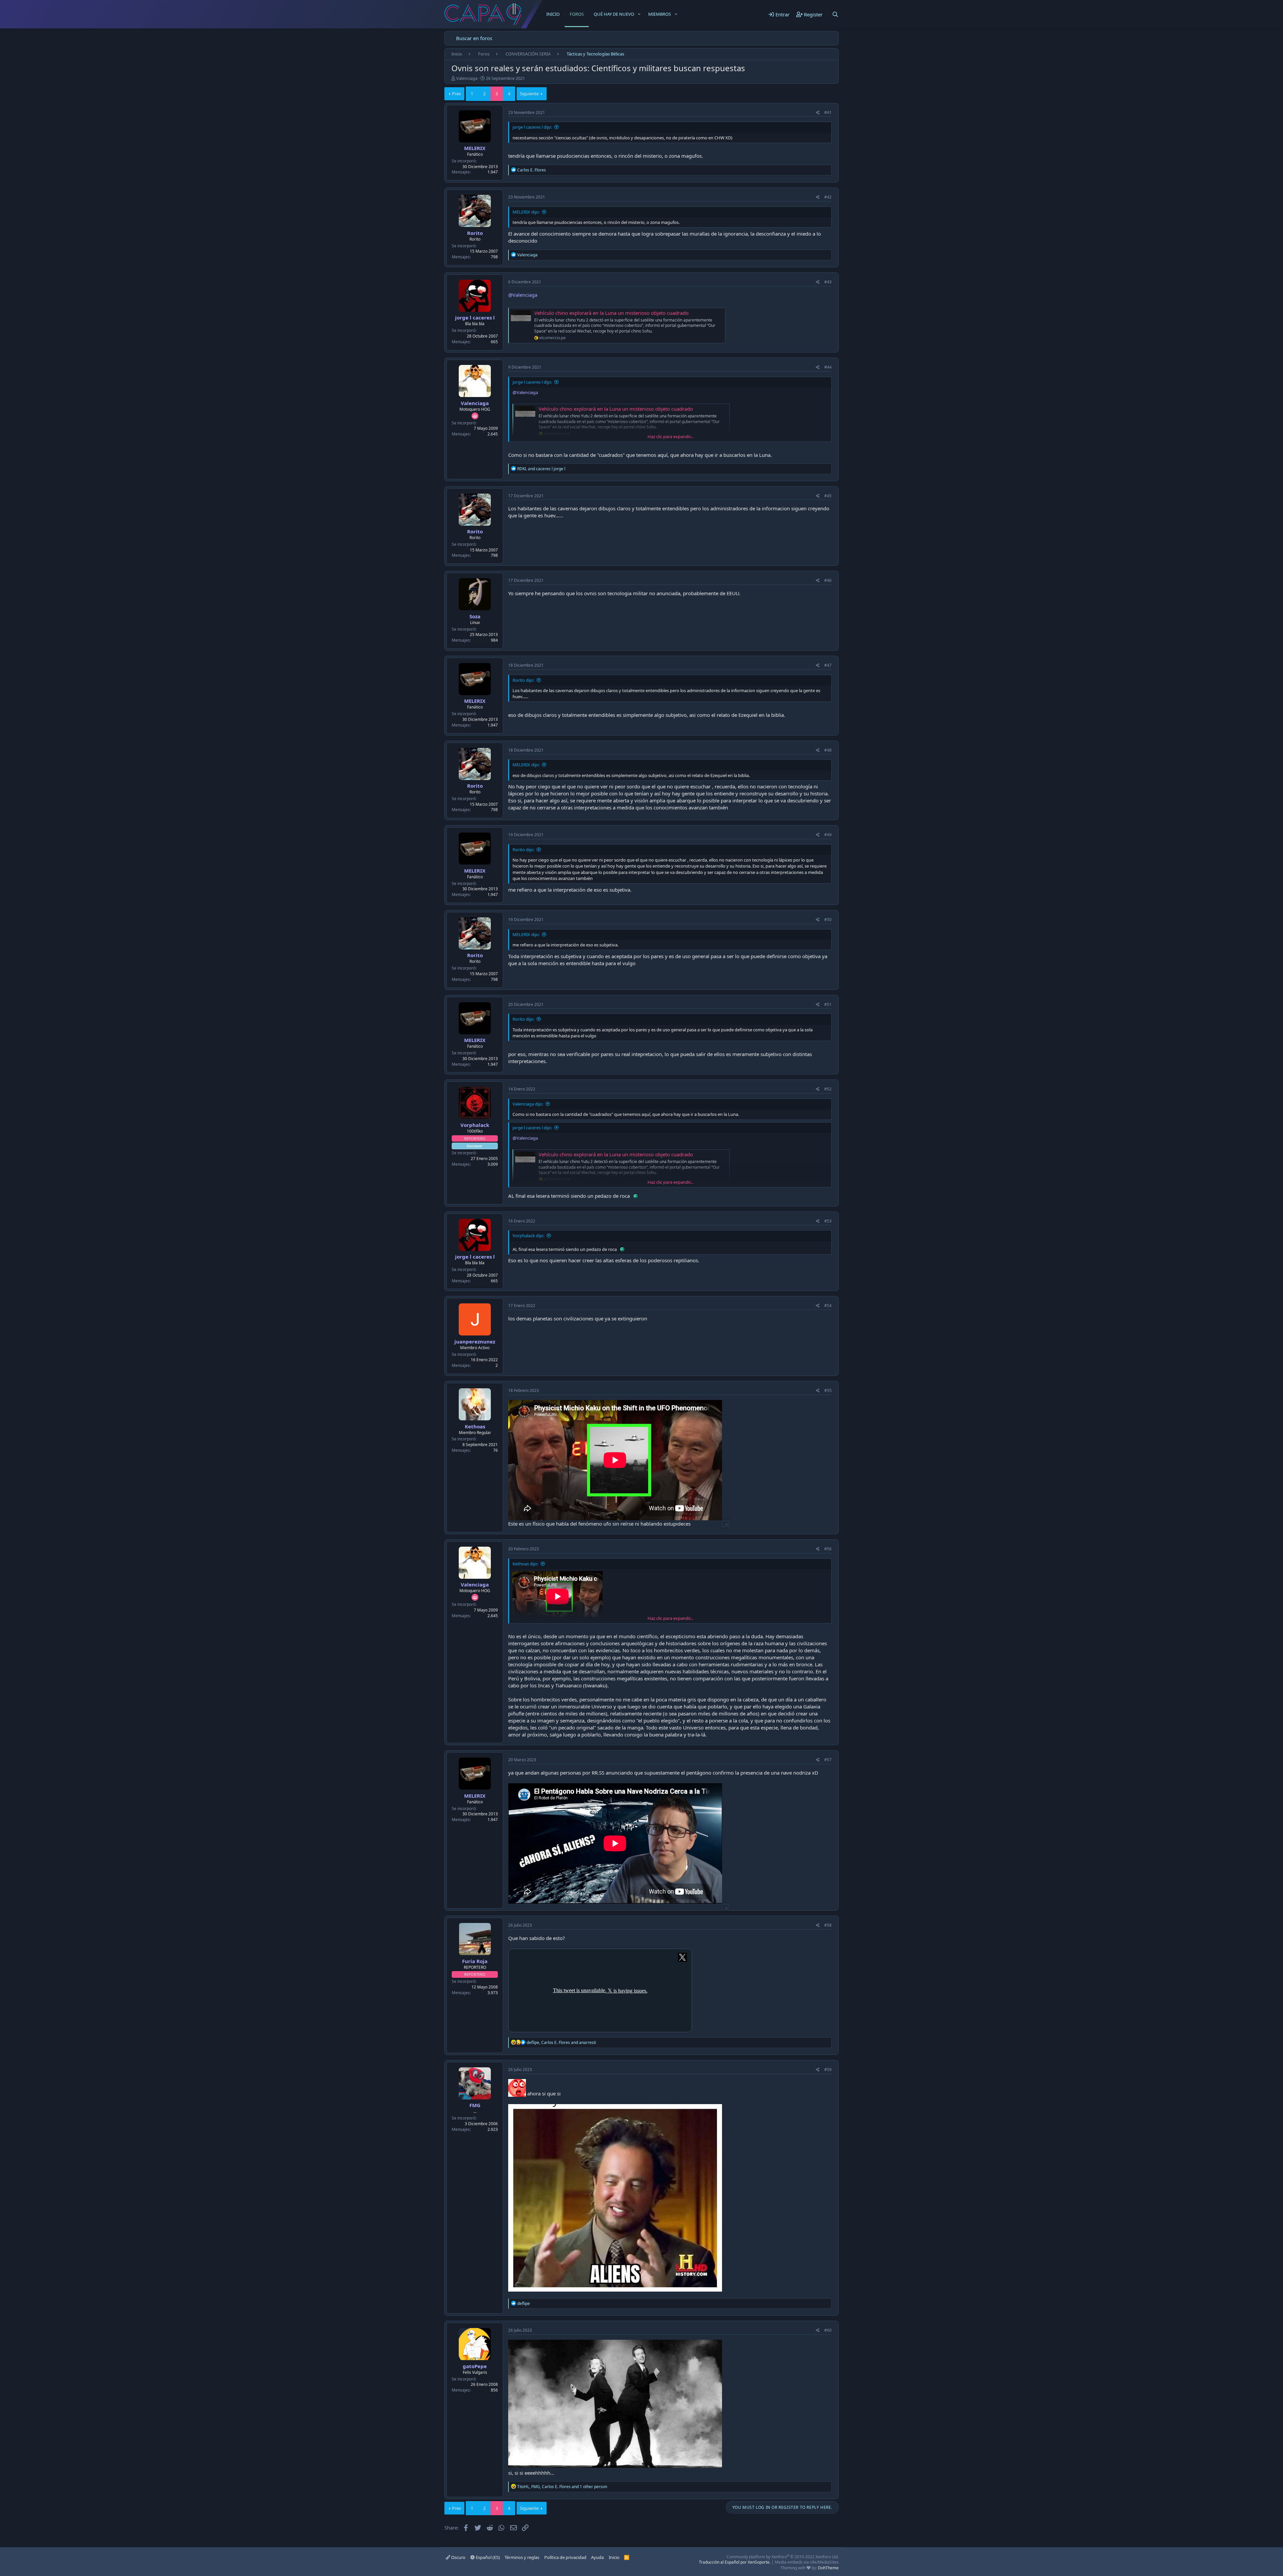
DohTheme (828, 2568)
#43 (828, 282)
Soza (475, 616)
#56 (828, 1549)
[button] (639, 14)
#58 (828, 1925)
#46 (828, 580)
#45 (828, 496)
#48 (828, 750)
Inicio (553, 14)
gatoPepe (475, 2366)
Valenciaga (467, 78)
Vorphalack (475, 1125)
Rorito (475, 233)
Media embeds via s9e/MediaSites (807, 2562)
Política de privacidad (565, 2557)
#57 (828, 1760)
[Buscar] (835, 14)
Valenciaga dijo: (528, 1104)
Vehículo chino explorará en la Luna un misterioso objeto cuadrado (611, 313)
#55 (828, 1390)
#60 (828, 2330)
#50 (828, 920)
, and (561, 2042)
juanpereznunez (475, 1341)
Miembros (660, 14)
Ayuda (597, 2557)
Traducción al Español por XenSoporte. (735, 2562)
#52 (828, 1089)
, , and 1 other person (562, 2487)
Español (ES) (487, 2557)
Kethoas (475, 1426)
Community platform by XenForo (783, 2557)
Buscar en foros (474, 38)
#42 (828, 197)
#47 (828, 665)
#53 (828, 1221)
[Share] (818, 113)
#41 (828, 112)
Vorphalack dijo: (528, 1236)
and (541, 469)
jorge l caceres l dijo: (532, 127)
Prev (457, 94)
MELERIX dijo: (526, 212)
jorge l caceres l (475, 317)
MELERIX (475, 148)
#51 (828, 1004)
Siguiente (529, 94)
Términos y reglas (522, 2557)
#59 (828, 2070)
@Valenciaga (523, 295)
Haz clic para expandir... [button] (670, 436)
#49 (828, 835)
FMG (475, 2105)
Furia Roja (475, 1961)
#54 (828, 1306)
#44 (828, 367)
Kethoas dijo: (525, 1564)
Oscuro (458, 2557)
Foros (577, 14)
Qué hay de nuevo (614, 14)
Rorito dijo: (523, 680)
